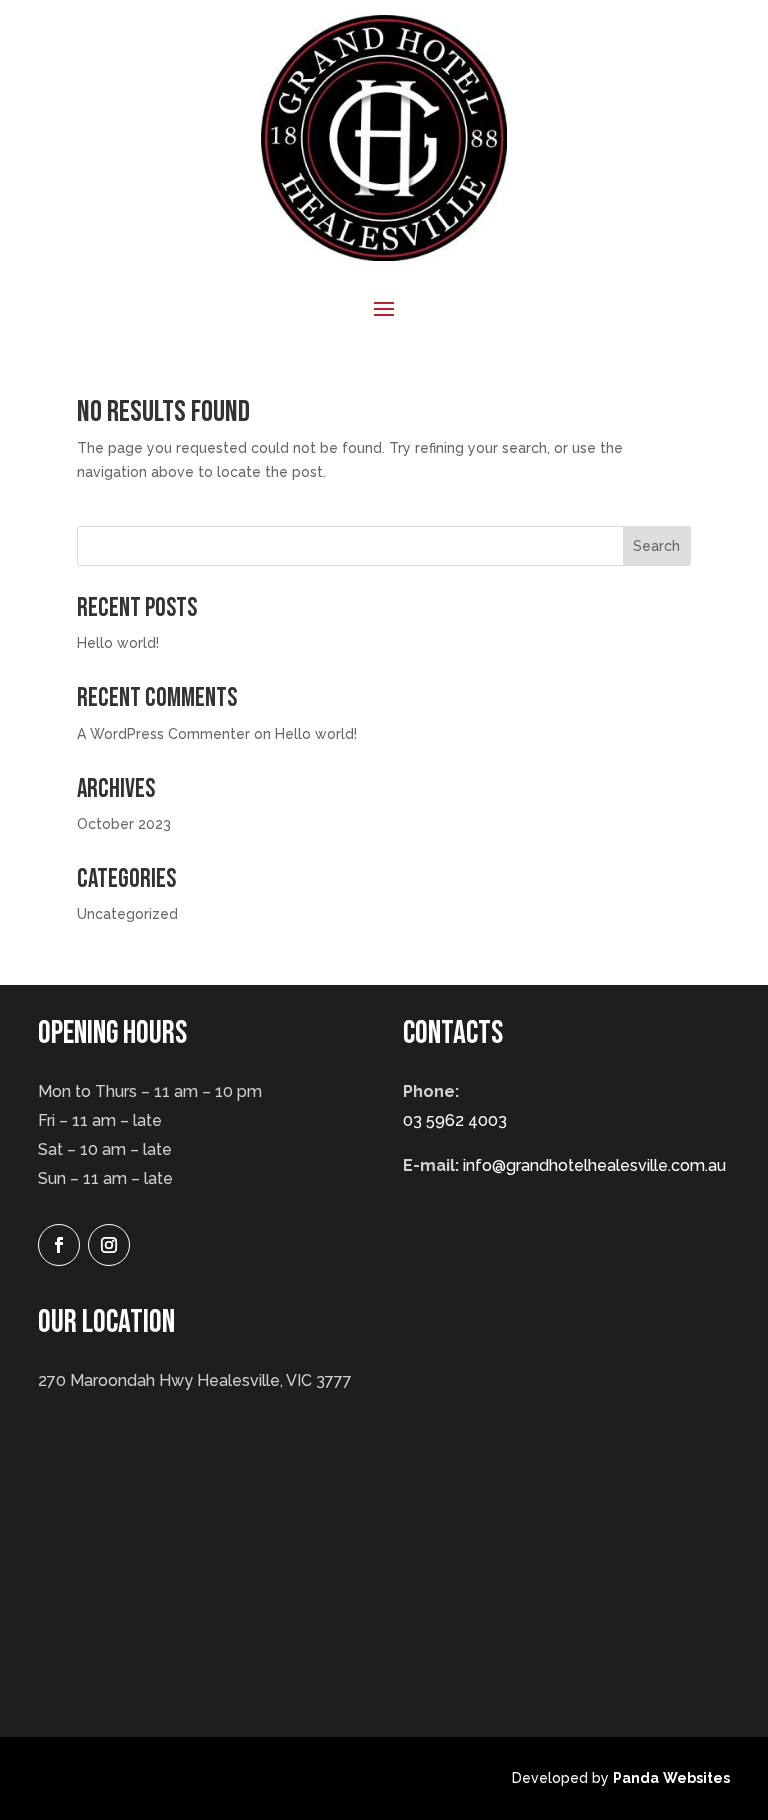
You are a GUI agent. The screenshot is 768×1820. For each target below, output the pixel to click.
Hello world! (118, 643)
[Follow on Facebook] (59, 1245)
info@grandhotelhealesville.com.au (594, 1165)
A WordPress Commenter (163, 734)
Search (656, 546)
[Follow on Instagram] (109, 1245)
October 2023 (124, 824)
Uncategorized (127, 914)
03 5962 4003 (455, 1120)
